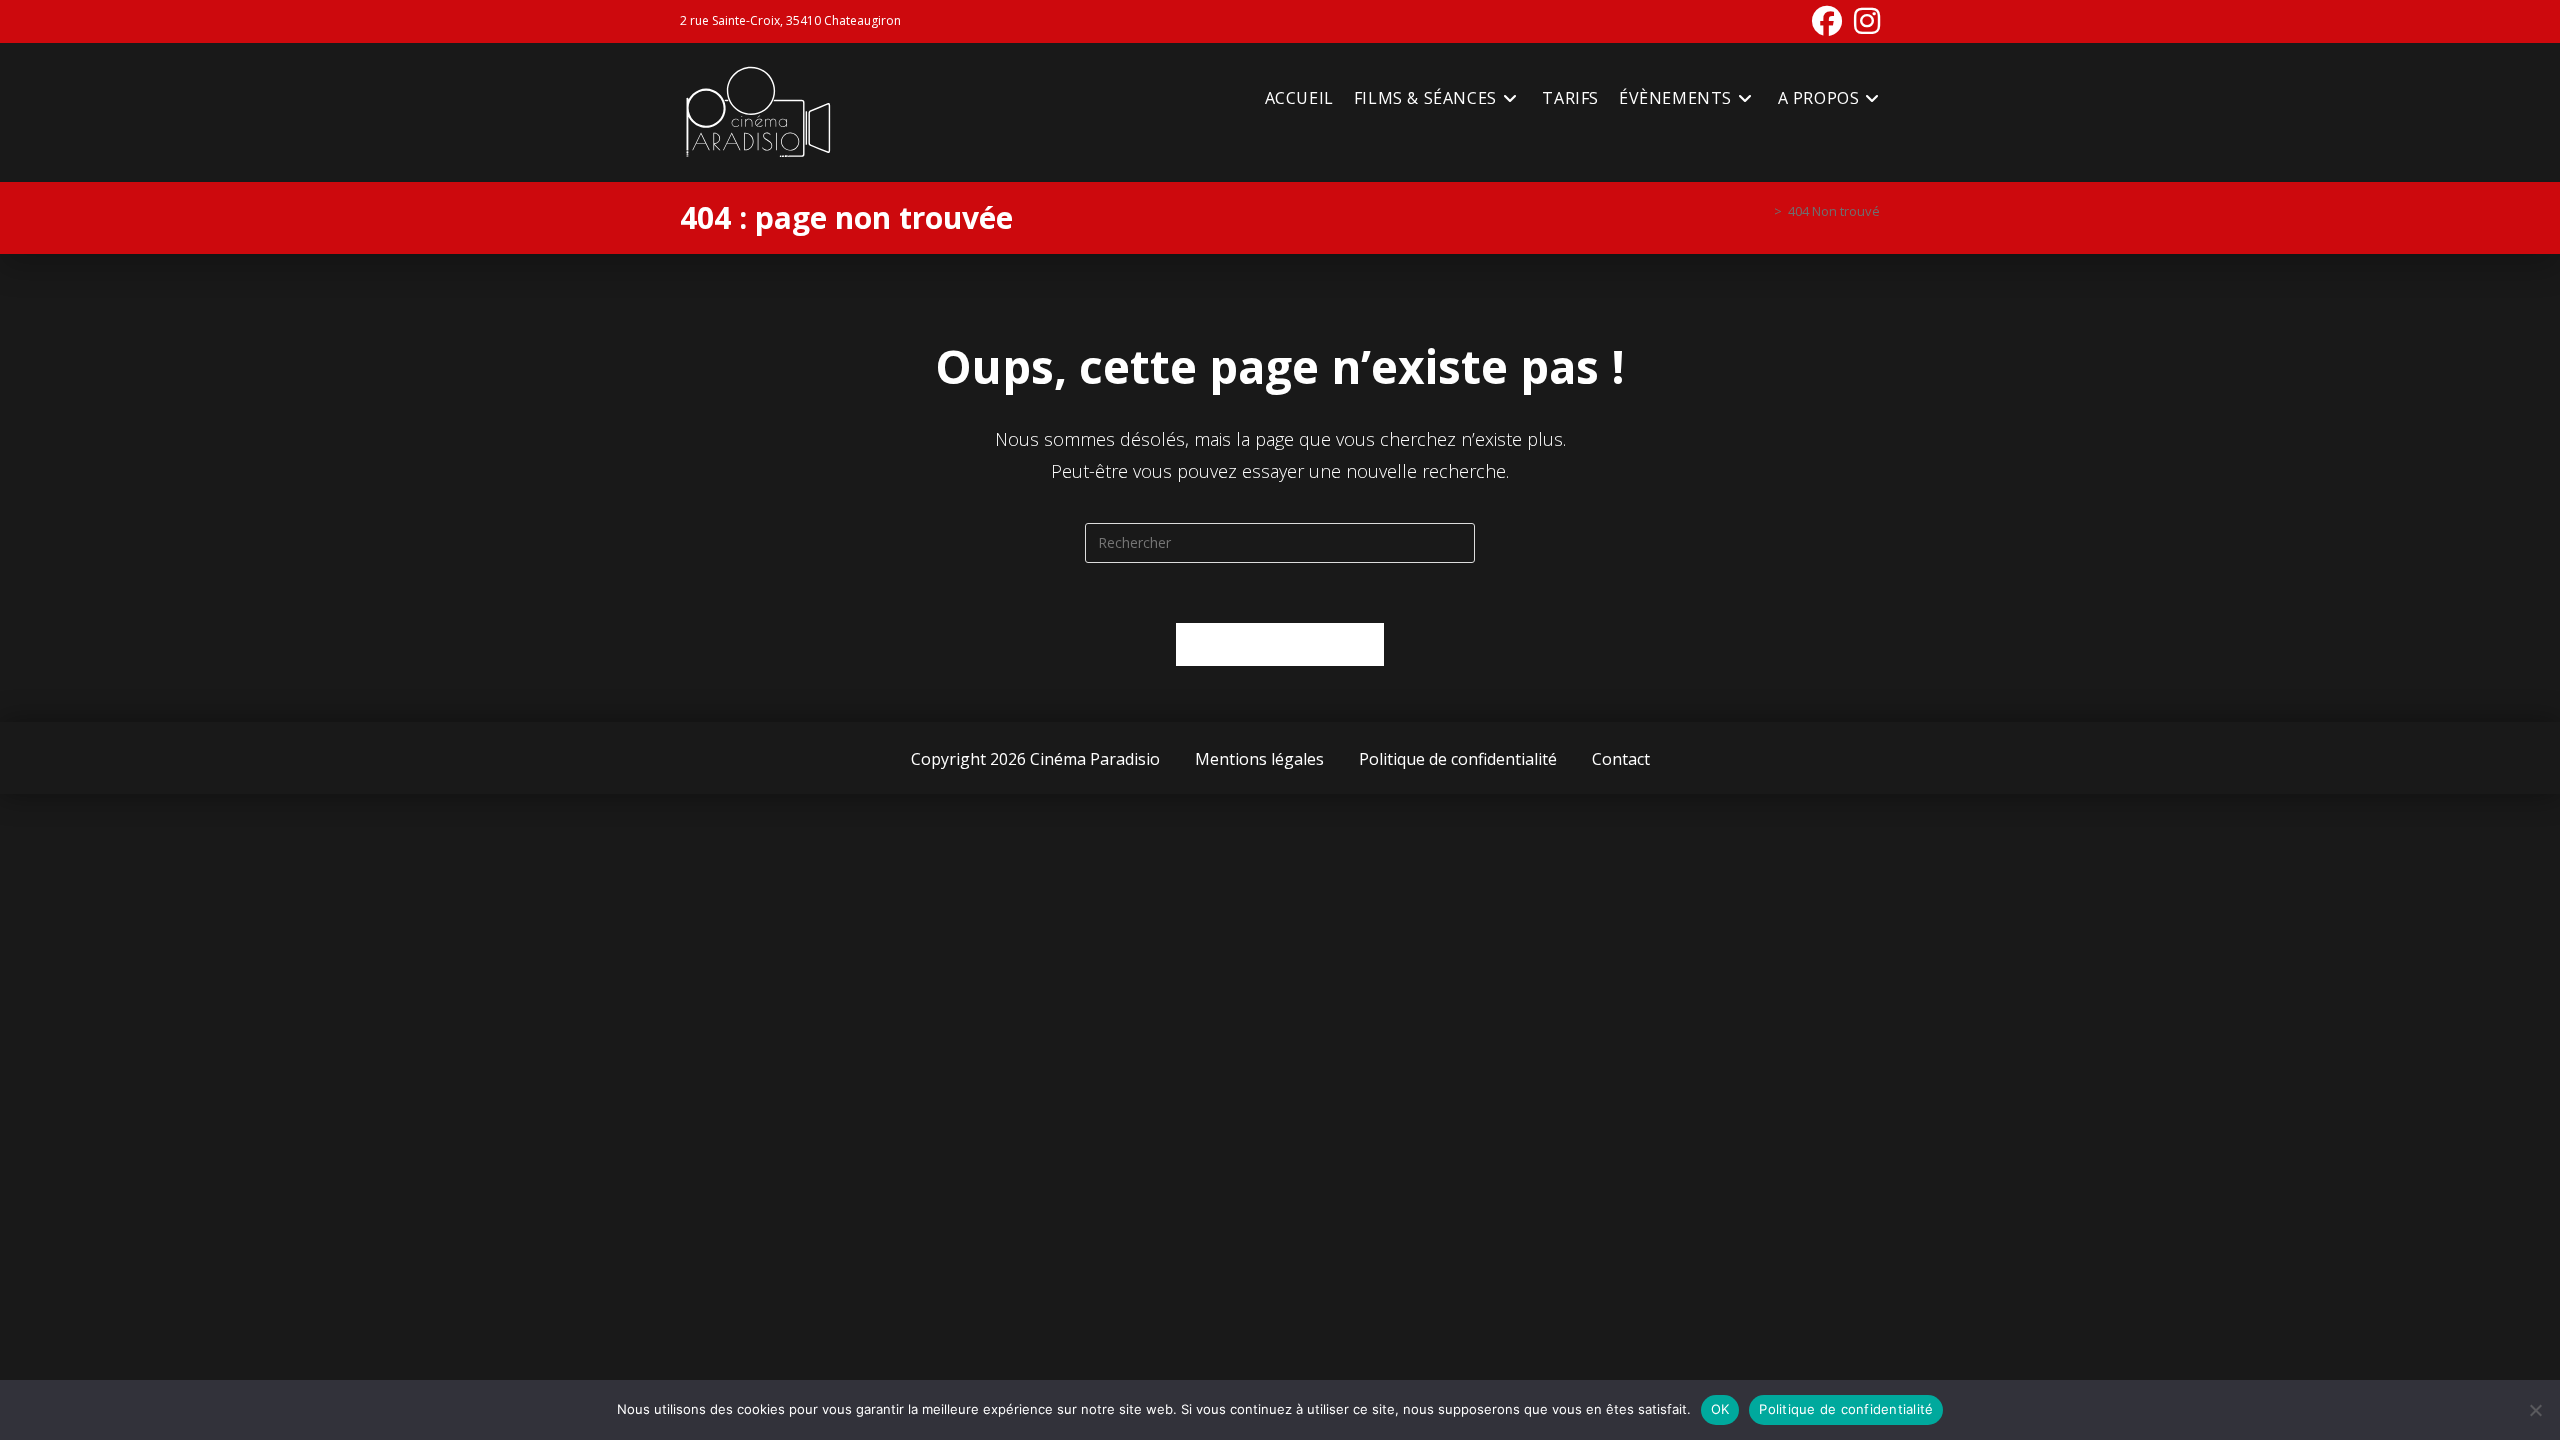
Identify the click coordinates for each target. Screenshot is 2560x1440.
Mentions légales (1259, 759)
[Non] (2535, 1410)
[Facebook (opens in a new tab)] (1827, 21)
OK (1720, 1409)
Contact (1621, 759)
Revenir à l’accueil (1280, 644)
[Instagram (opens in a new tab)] (1864, 21)
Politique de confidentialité (1458, 759)
